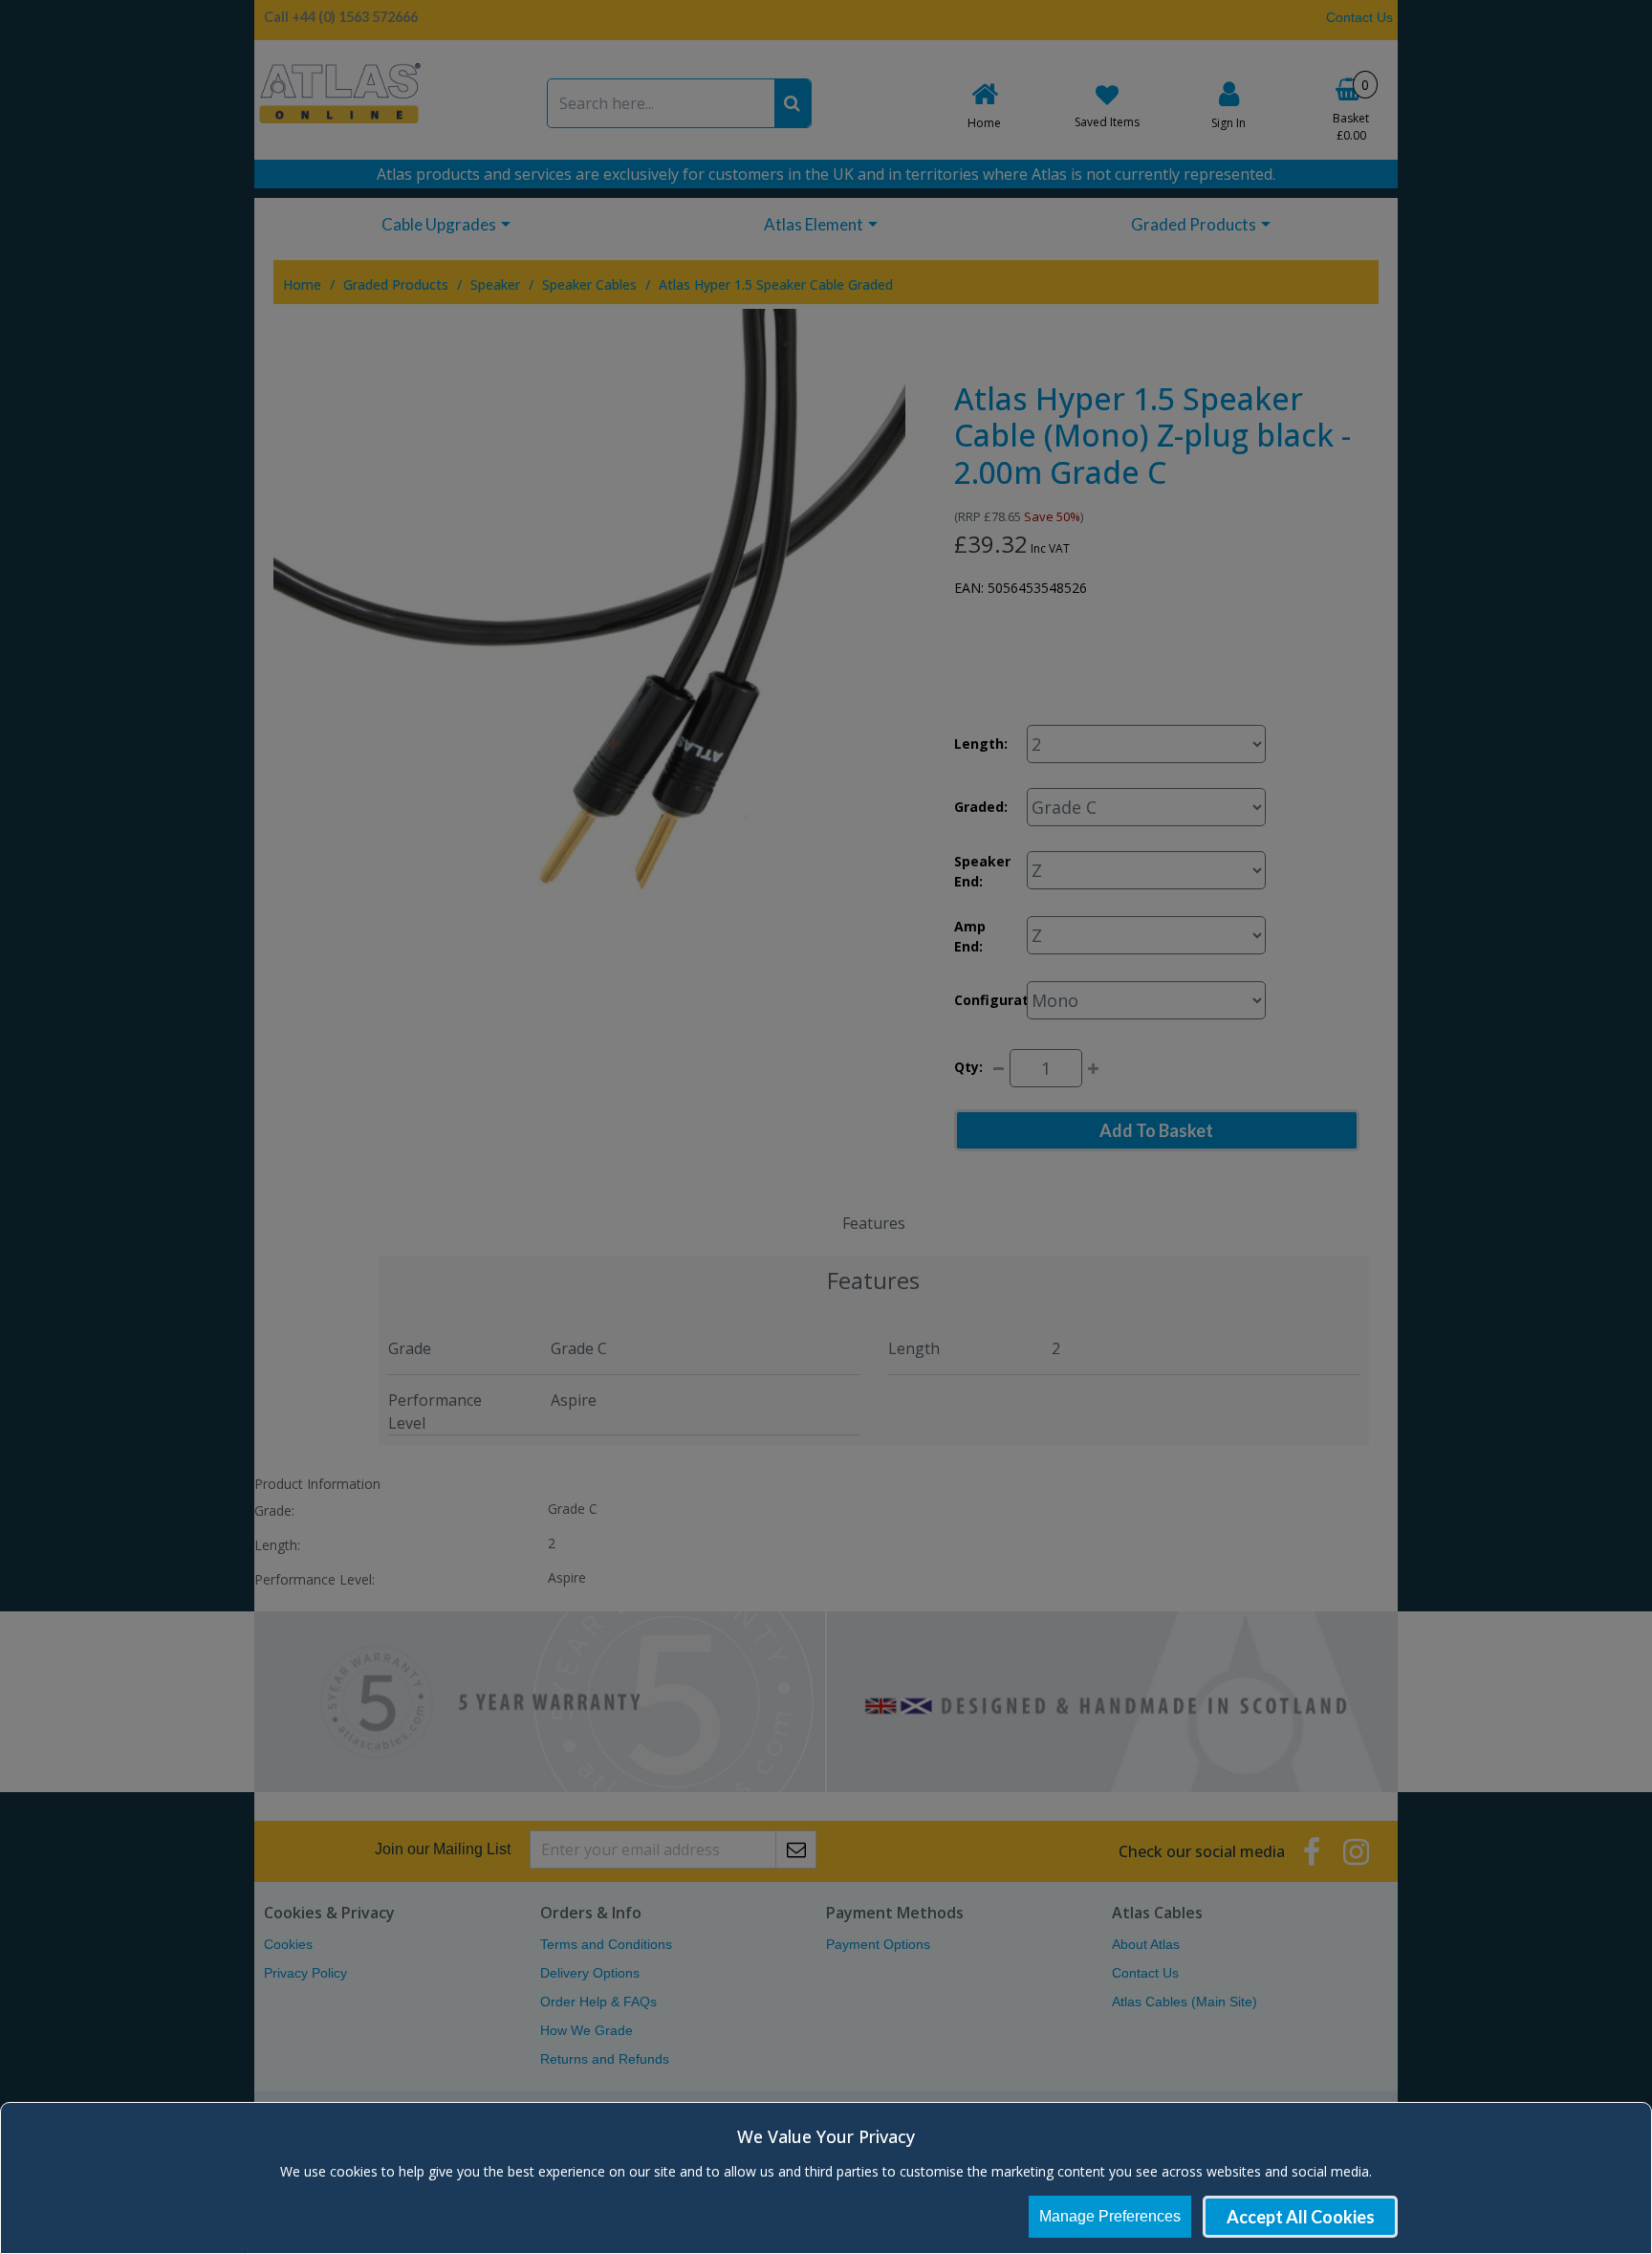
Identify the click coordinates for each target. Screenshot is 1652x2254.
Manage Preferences (1110, 2216)
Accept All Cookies (1301, 2217)
